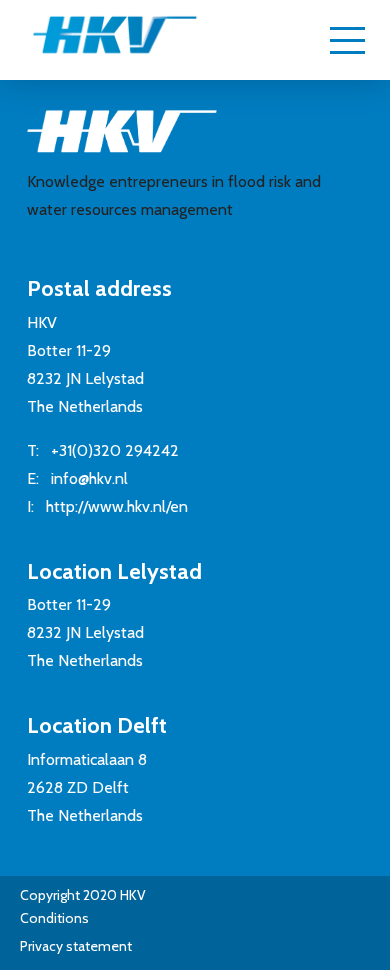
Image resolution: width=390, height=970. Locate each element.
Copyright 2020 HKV (83, 895)
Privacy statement (76, 946)
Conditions (54, 918)
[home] (95, 43)
